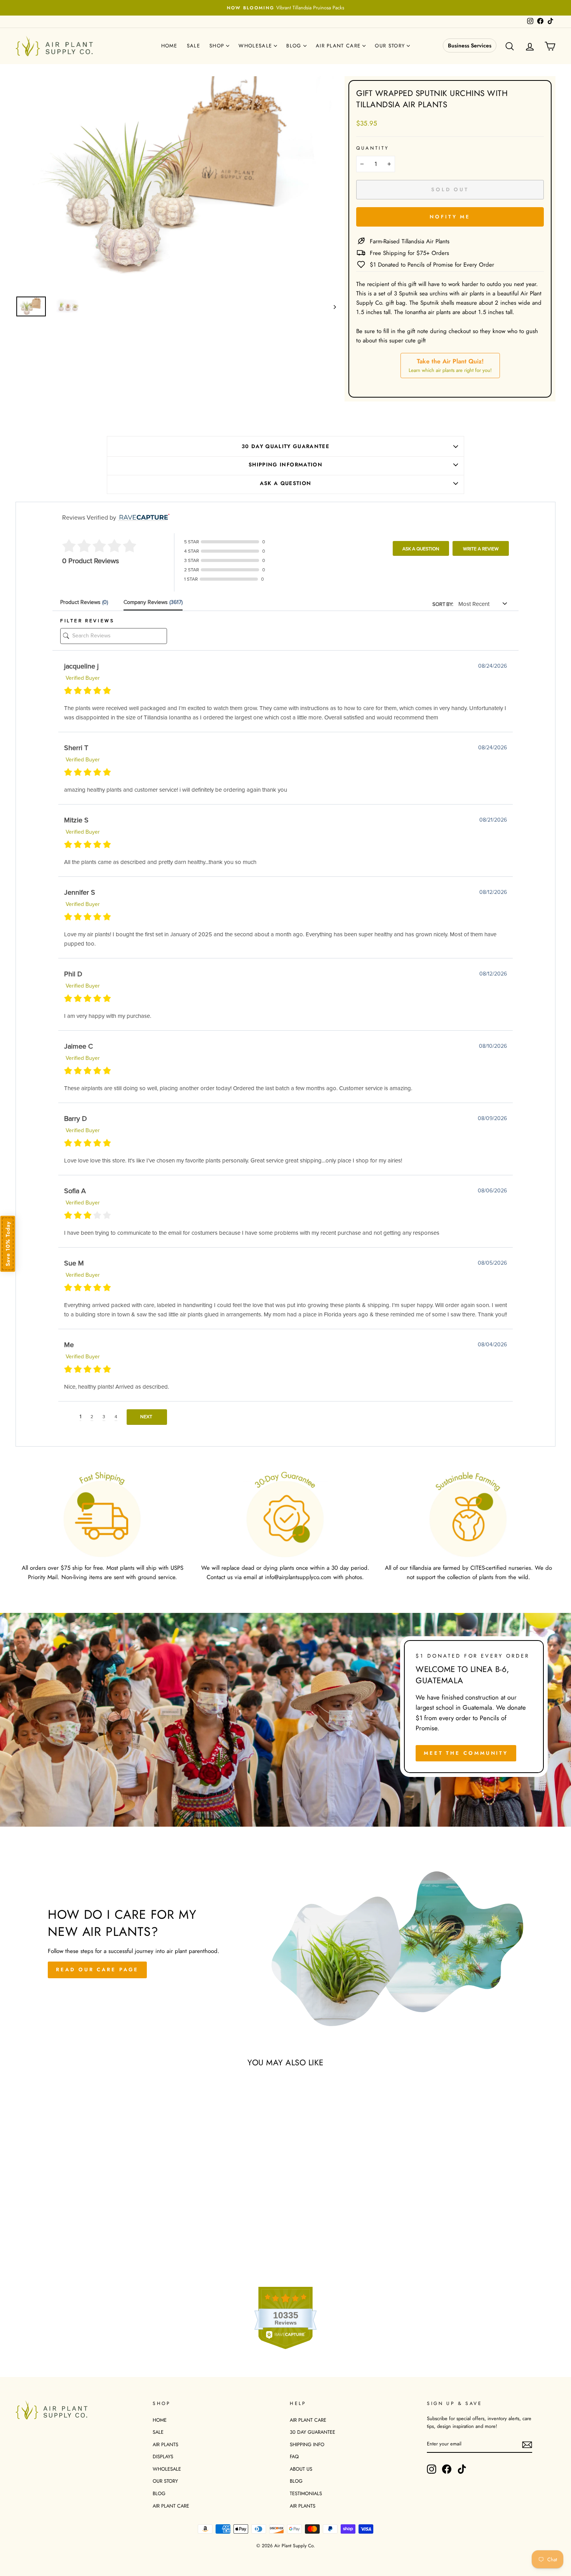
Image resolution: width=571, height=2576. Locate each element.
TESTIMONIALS (306, 2493)
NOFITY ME (450, 217)
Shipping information (285, 465)
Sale (193, 46)
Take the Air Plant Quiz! (450, 365)
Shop (218, 46)
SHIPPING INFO (307, 2444)
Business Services (470, 45)
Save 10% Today (8, 1244)
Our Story (391, 46)
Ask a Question (421, 549)
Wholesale (256, 46)
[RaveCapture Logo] (143, 518)
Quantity (373, 148)
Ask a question (286, 483)
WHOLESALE (167, 2469)
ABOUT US (301, 2469)
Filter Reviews (87, 621)
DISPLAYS (163, 2456)
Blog (295, 46)
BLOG (159, 2493)
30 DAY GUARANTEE (312, 2432)
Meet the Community (466, 1753)
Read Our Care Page (97, 1970)
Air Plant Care (339, 46)
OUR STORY (165, 2481)
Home (169, 46)
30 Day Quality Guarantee (285, 446)
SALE (158, 2432)
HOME (160, 2420)
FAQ (294, 2456)
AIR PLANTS (165, 2444)
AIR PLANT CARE (171, 2506)
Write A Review (481, 549)
